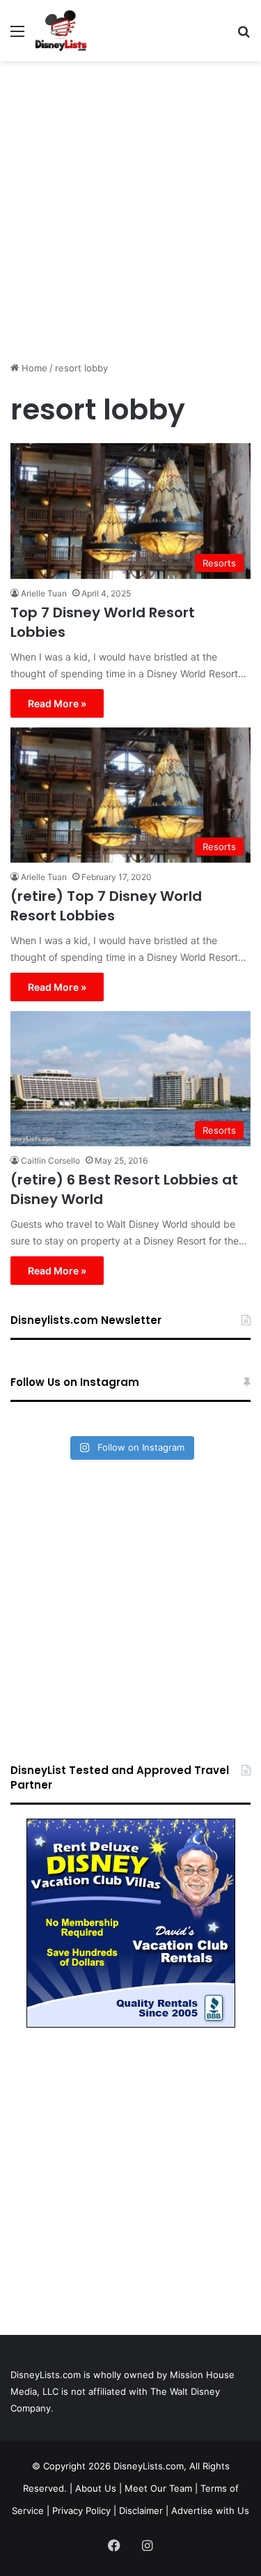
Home (33, 368)
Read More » (57, 703)
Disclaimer (141, 2511)
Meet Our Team (158, 2488)
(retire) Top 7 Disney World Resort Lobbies (106, 906)
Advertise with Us (210, 2511)
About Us (96, 2488)
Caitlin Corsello (50, 1160)
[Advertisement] (130, 206)
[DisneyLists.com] (61, 31)
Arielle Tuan (44, 593)
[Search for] (244, 36)
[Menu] (17, 36)
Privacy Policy (81, 2511)
